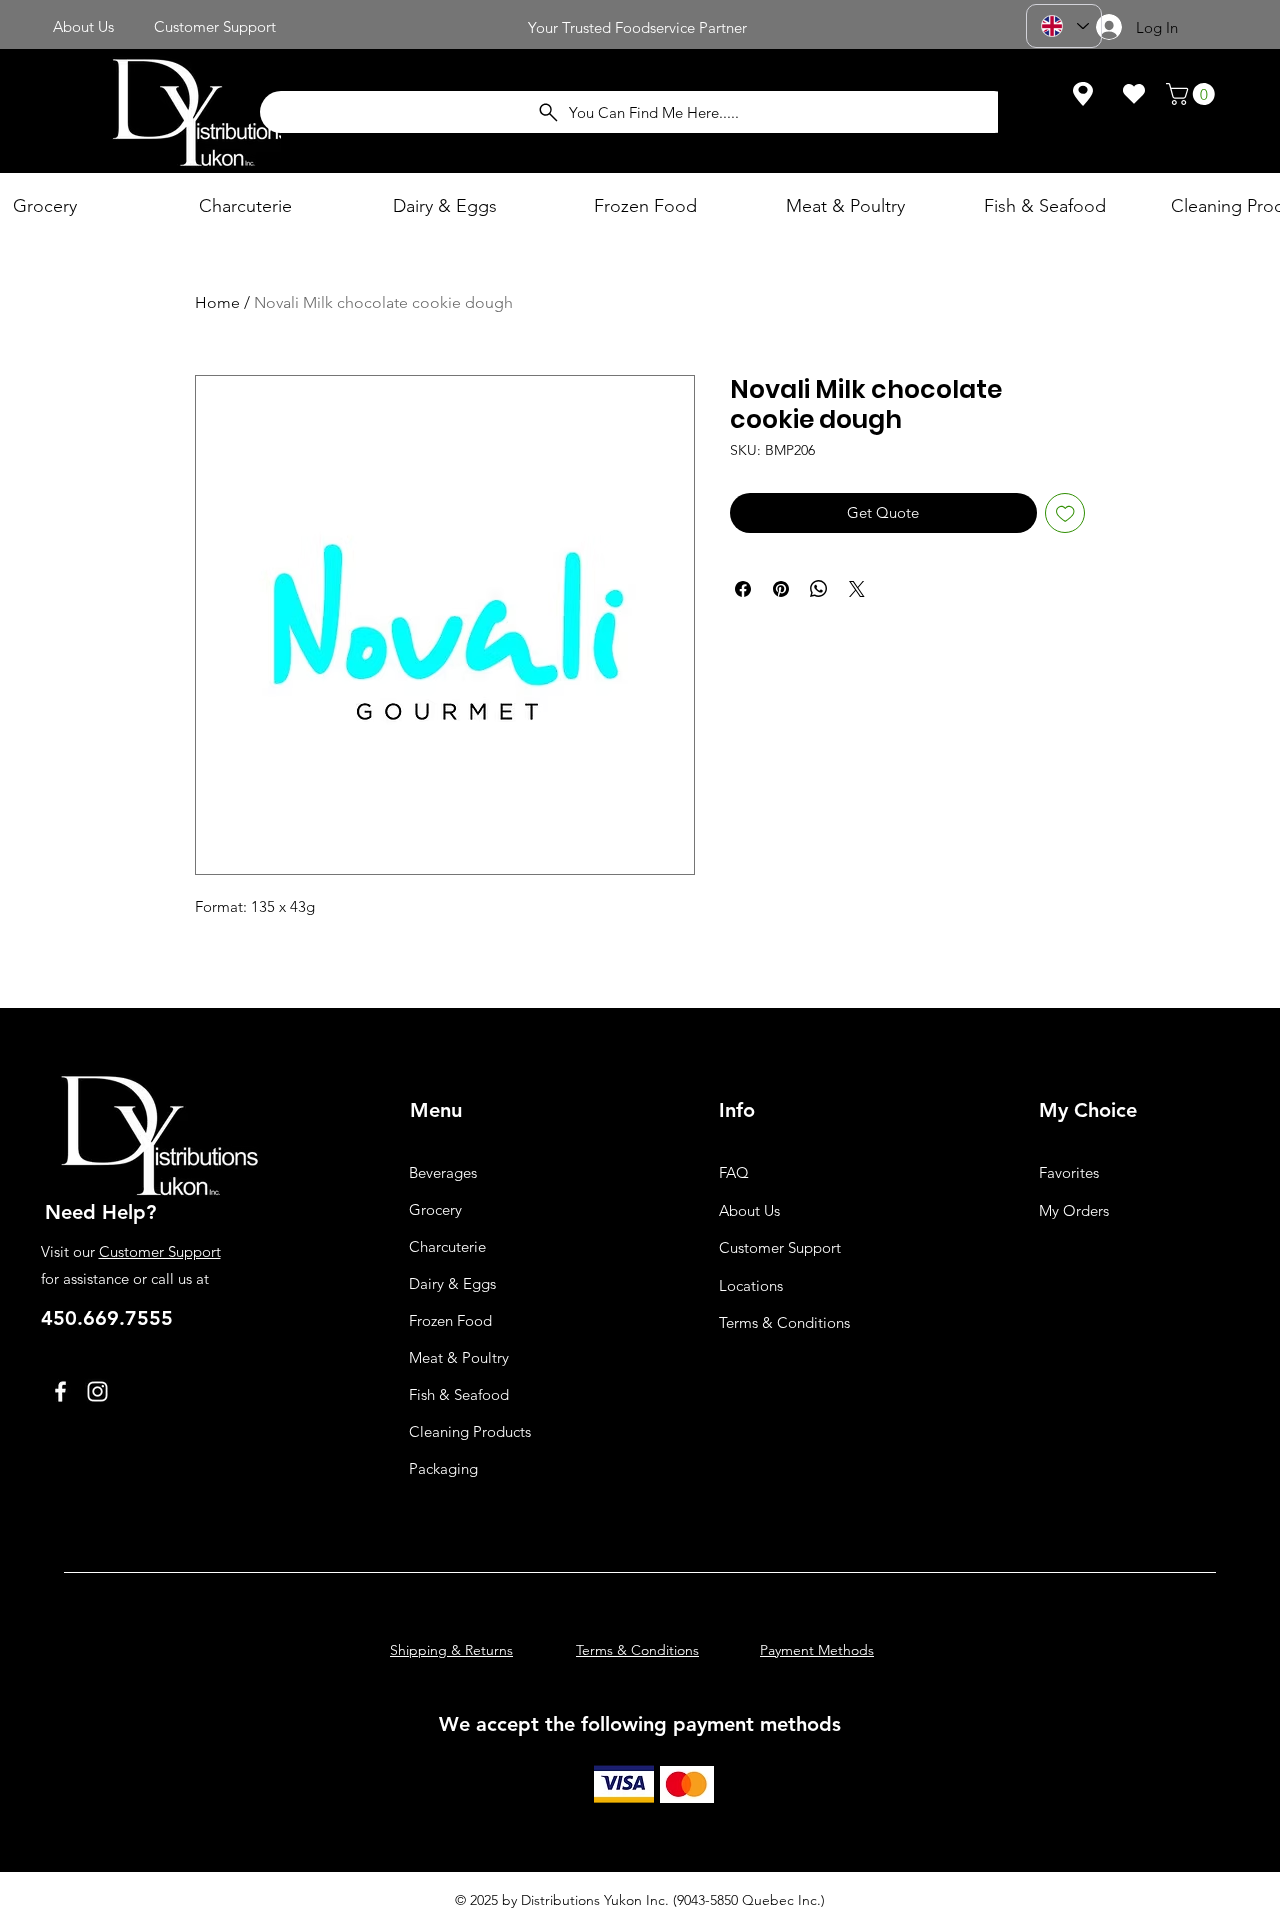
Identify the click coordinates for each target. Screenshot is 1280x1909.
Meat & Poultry (459, 1357)
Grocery (435, 1209)
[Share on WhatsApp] (819, 589)
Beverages (443, 1172)
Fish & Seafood (459, 1394)
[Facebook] (60, 1391)
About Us (749, 1210)
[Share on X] (857, 589)
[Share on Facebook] (743, 589)
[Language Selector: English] (1064, 26)
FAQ (734, 1172)
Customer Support (160, 1251)
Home (217, 302)
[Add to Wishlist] (1065, 513)
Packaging (443, 1468)
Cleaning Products (470, 1431)
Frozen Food (450, 1320)
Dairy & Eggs (452, 1283)
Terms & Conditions (784, 1322)
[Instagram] (97, 1391)
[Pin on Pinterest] (781, 589)
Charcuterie (447, 1246)
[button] (1193, 94)
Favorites (1069, 1172)
